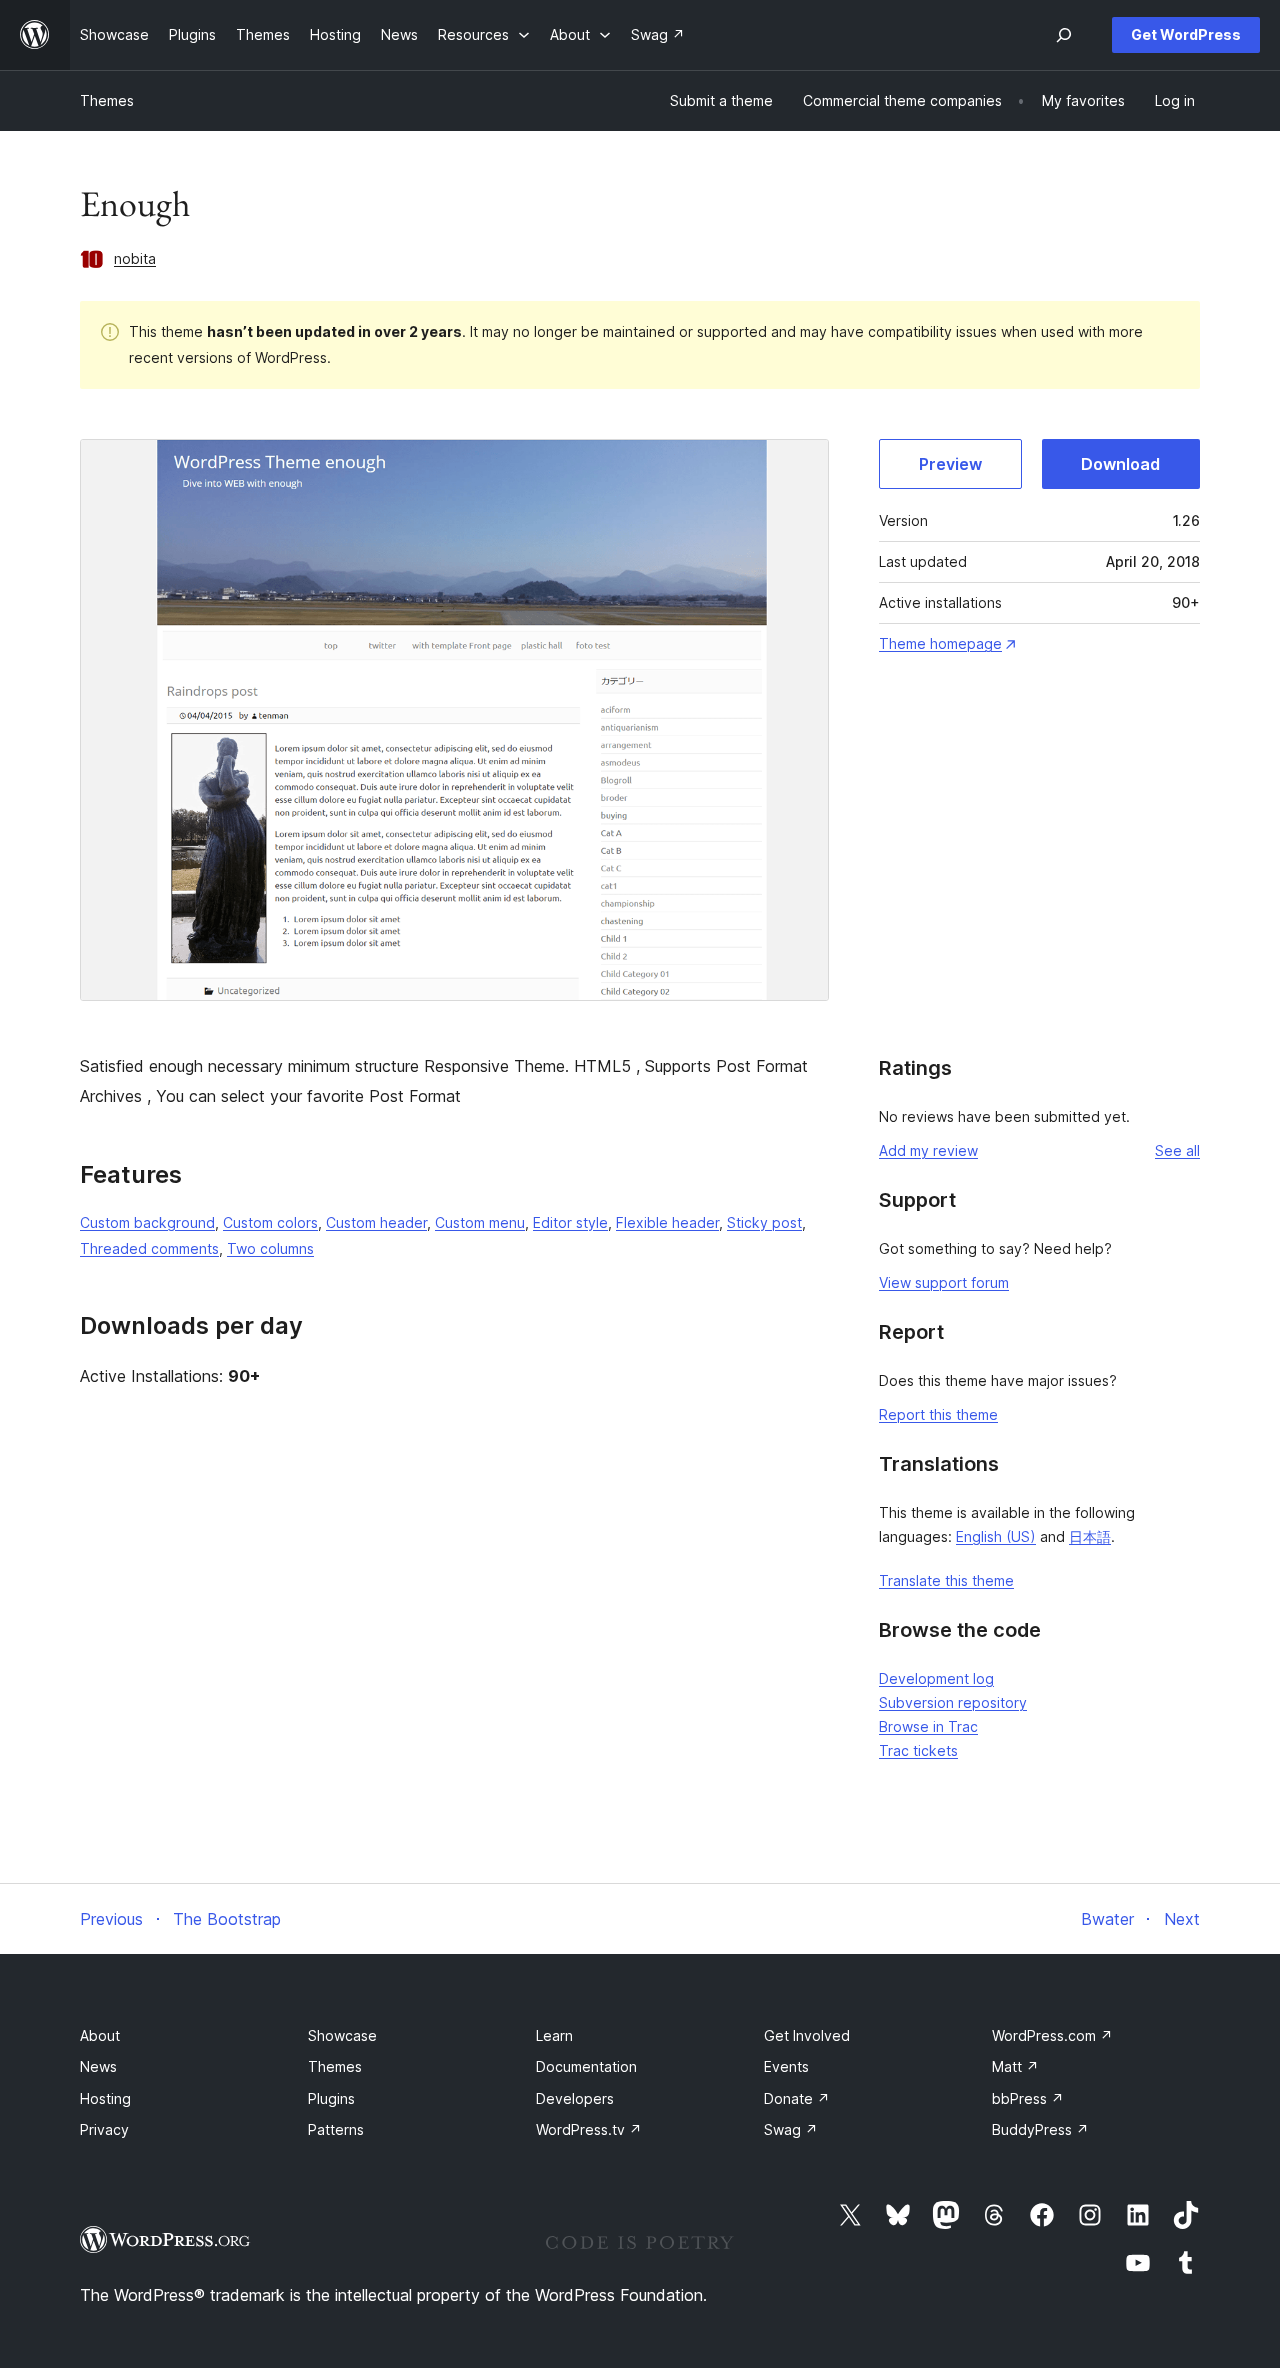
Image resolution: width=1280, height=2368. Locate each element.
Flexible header (667, 1222)
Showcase (342, 2035)
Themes (107, 100)
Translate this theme (946, 1580)
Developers (575, 2098)
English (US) (996, 1536)
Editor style (570, 1222)
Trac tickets (918, 1750)
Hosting (105, 2098)
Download (1120, 464)
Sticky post (764, 1222)
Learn (554, 2035)
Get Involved (807, 2035)
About (100, 2035)
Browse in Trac (928, 1726)
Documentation (586, 2066)
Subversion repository (953, 1702)
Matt (1015, 2066)
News (98, 2066)
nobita (135, 258)
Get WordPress (1186, 34)
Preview (950, 464)
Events (786, 2066)
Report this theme (938, 1414)
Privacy (104, 2129)
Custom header (376, 1222)
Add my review (928, 1150)
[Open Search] (1064, 35)
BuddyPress (1040, 2129)
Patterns (336, 2129)
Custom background (147, 1222)
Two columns (270, 1248)
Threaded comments (149, 1248)
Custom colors (270, 1222)
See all (1177, 1150)
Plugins (331, 2098)
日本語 (1090, 1536)
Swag (791, 2129)
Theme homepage (940, 643)
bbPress (1028, 2098)
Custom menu (480, 1222)
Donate (797, 2098)
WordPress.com (1052, 2035)
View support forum (944, 1282)
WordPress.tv (589, 2129)
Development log (936, 1678)
